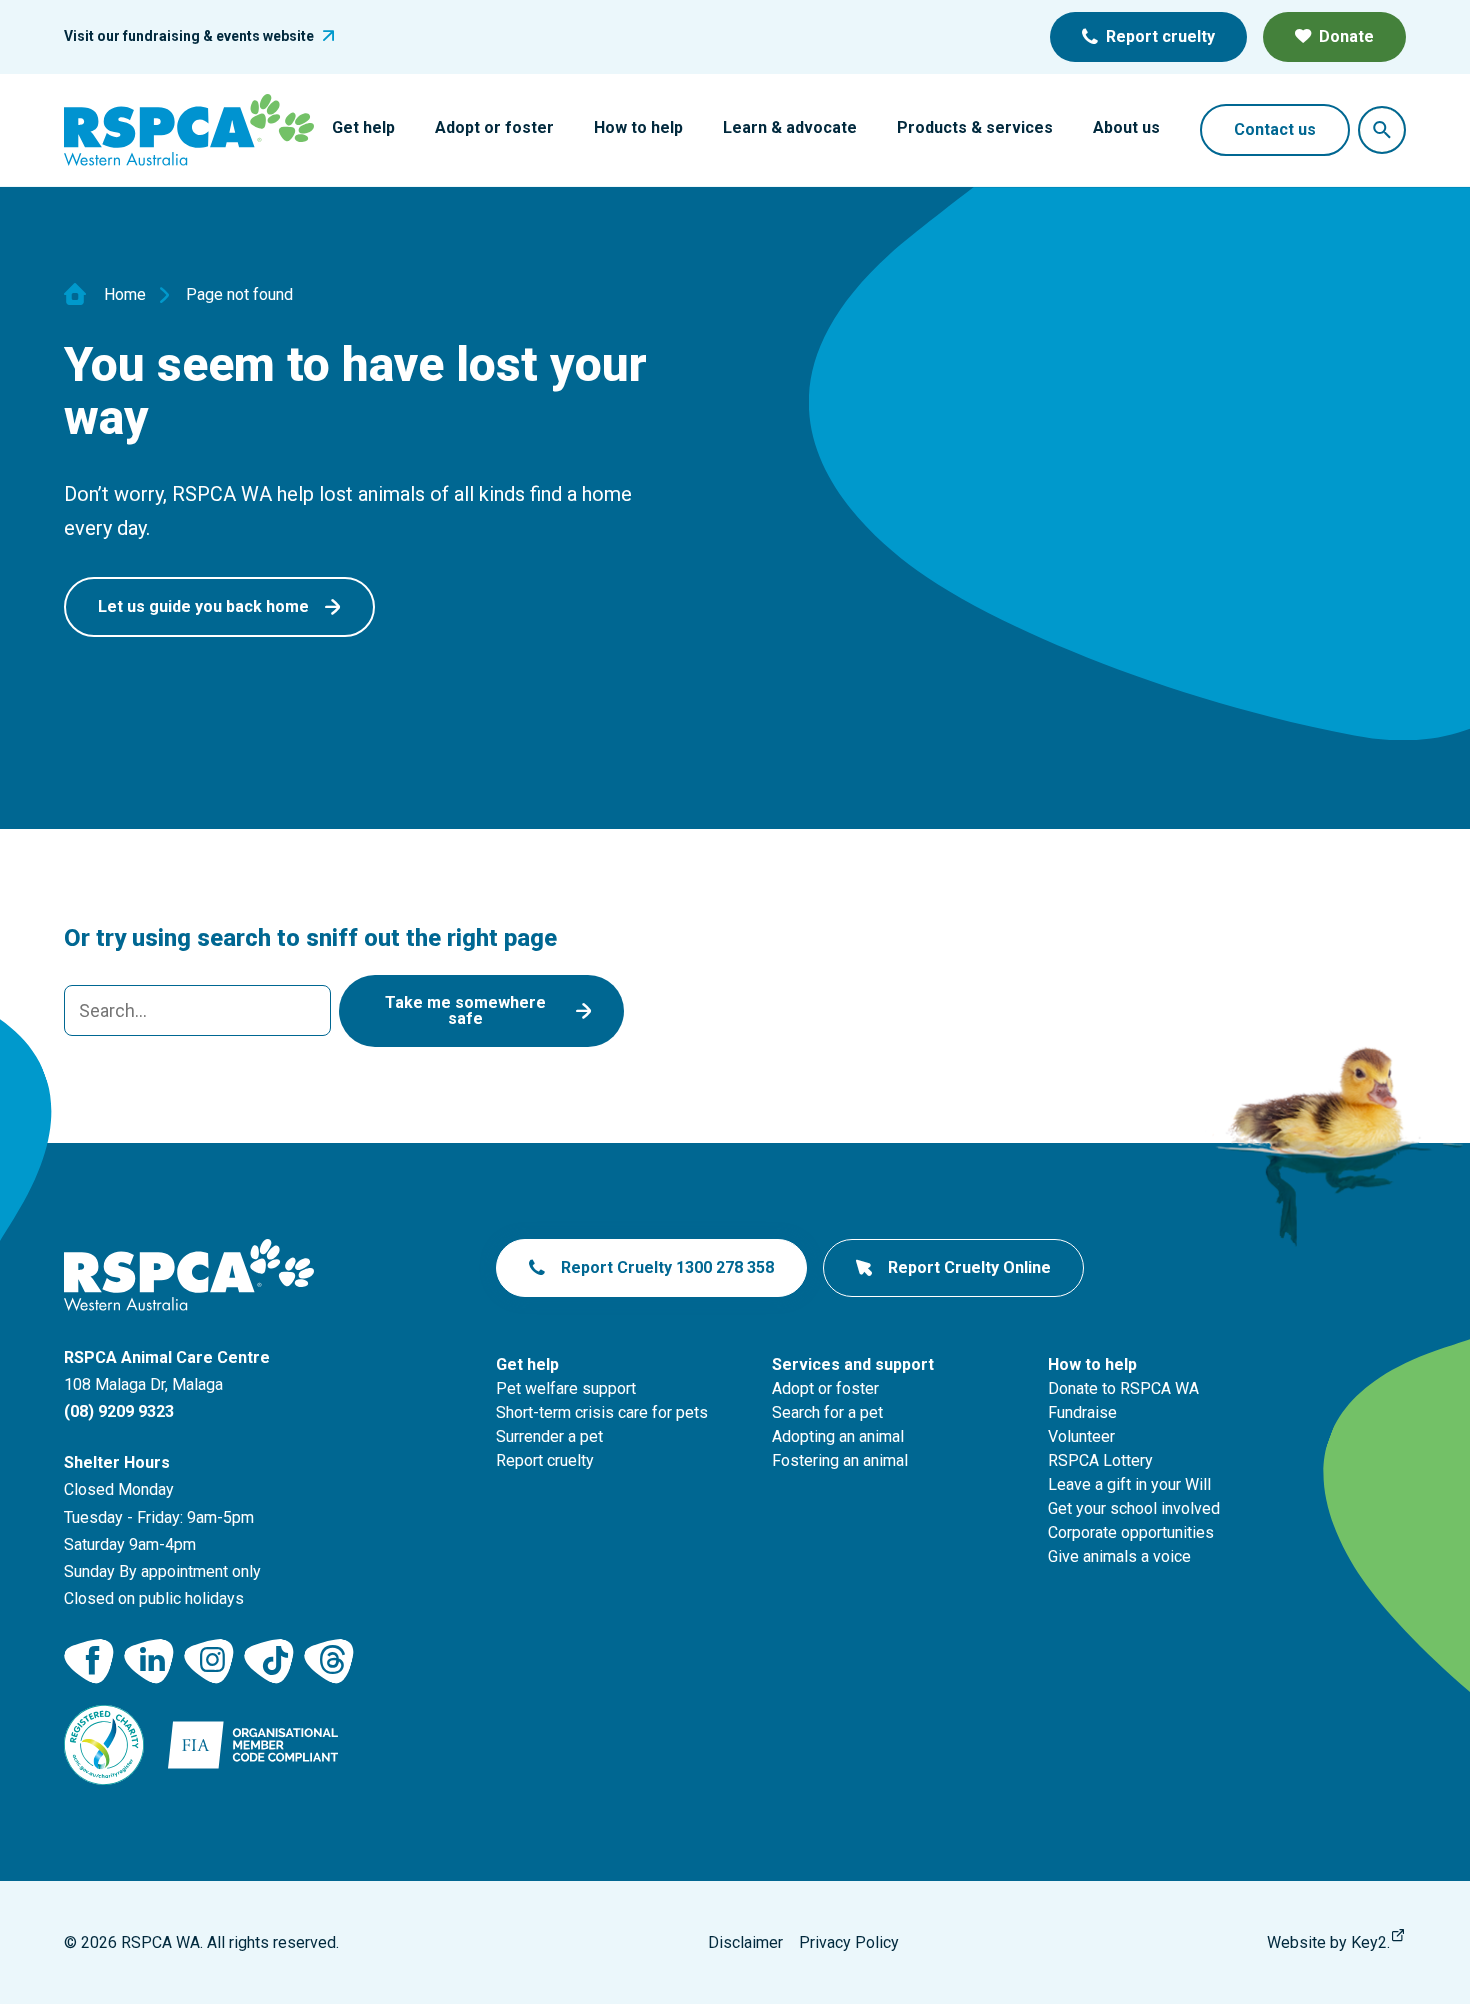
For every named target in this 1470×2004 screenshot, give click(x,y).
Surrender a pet (549, 1436)
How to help (638, 127)
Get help (363, 127)
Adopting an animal (838, 1436)
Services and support (853, 1364)
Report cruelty (1160, 36)
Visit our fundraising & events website (189, 36)
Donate (1346, 36)
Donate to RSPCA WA (1123, 1388)
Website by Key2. (1328, 1942)
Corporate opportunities (1131, 1532)
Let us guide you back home (203, 606)
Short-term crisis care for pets (602, 1412)
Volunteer (1081, 1436)
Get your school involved (1134, 1508)
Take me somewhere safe (465, 1010)
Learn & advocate (790, 127)
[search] (197, 1010)
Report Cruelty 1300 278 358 (667, 1267)
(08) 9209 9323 (119, 1411)
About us (1126, 127)
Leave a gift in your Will (1129, 1484)
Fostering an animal (840, 1460)
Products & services (975, 127)
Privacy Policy (849, 1942)
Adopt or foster (494, 127)
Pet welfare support (566, 1388)
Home (125, 295)
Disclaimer (745, 1942)
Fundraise (1082, 1412)
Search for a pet (827, 1412)
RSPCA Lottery (1100, 1460)
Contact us (1275, 129)
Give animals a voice (1119, 1556)
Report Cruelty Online (969, 1267)
